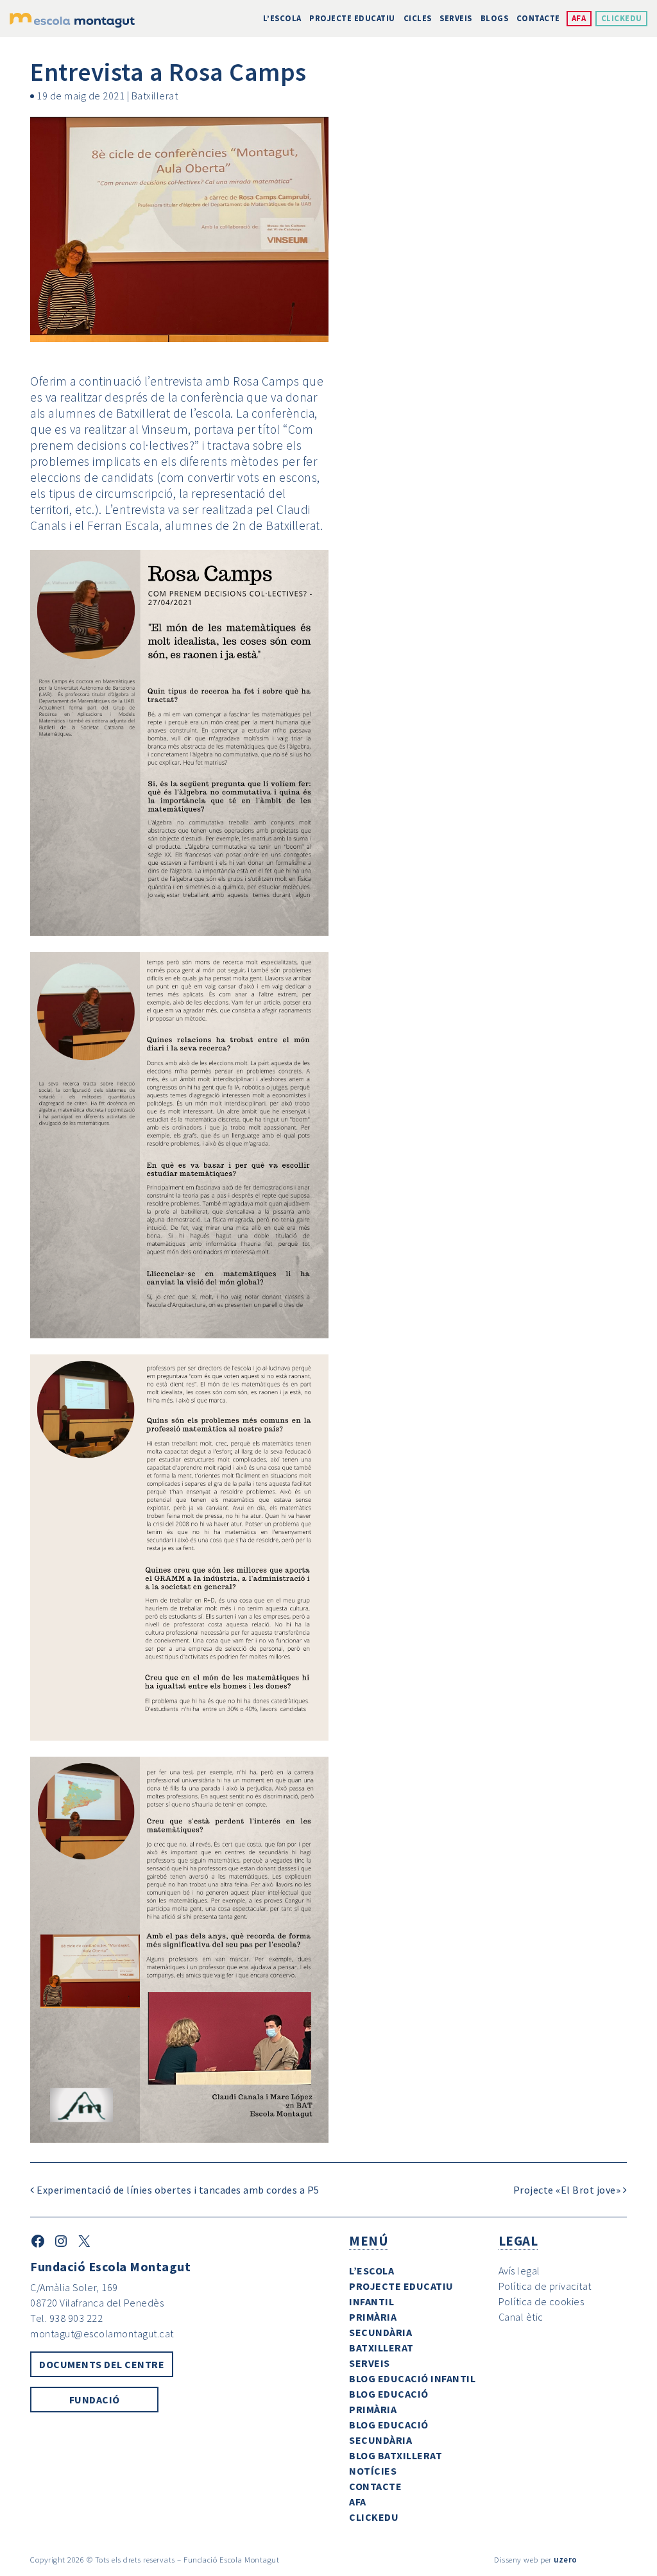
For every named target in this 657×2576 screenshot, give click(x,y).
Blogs (495, 18)
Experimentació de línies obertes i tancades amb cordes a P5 (177, 2190)
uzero (566, 2559)
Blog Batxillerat (396, 2455)
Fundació (95, 2400)
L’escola (282, 18)
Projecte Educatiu (352, 18)
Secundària (380, 2332)
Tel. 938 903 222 (66, 2318)
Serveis (456, 18)
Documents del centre (102, 2364)
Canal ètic (521, 2317)
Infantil (371, 2301)
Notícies (373, 2471)
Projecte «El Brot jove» (568, 2190)
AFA (579, 18)
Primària (373, 2317)
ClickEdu (622, 18)
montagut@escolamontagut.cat (102, 2333)
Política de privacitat (545, 2286)
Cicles (418, 18)
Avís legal (519, 2271)
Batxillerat (155, 96)
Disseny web (516, 2559)
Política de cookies (542, 2301)
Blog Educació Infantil (412, 2378)
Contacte (538, 18)
